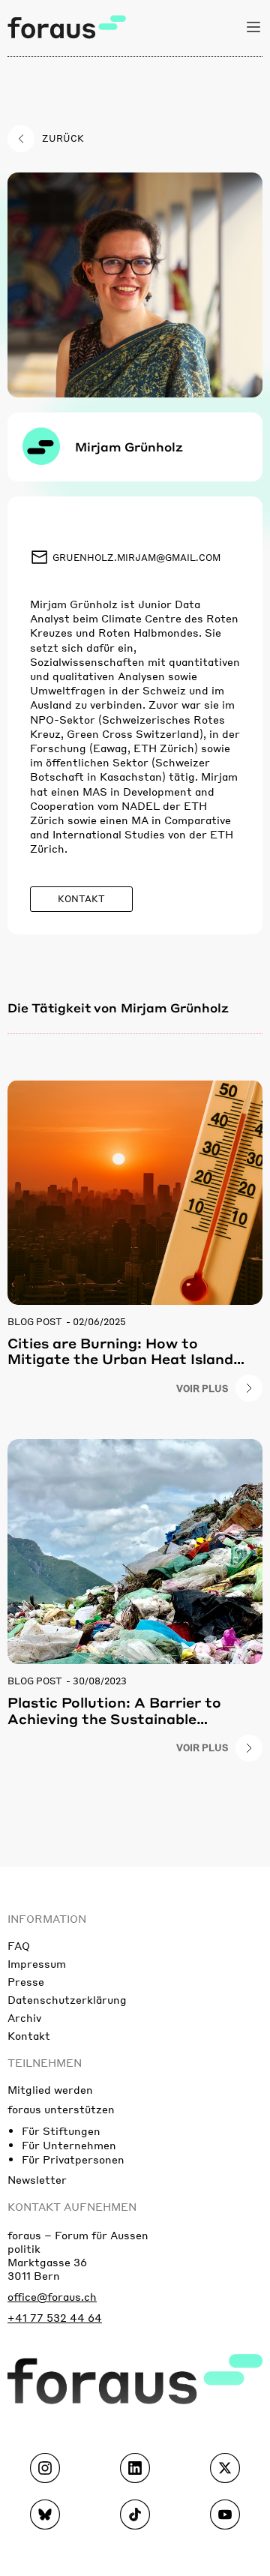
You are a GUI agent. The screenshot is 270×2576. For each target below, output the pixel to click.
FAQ (19, 1945)
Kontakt (29, 2035)
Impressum (37, 1963)
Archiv (24, 2017)
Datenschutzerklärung (67, 1999)
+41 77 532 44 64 (55, 2317)
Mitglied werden (50, 2089)
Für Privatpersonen (73, 2159)
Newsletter (37, 2179)
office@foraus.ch (52, 2296)
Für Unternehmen (69, 2145)
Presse (26, 1981)
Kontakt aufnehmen (72, 2206)
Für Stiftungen (61, 2131)
